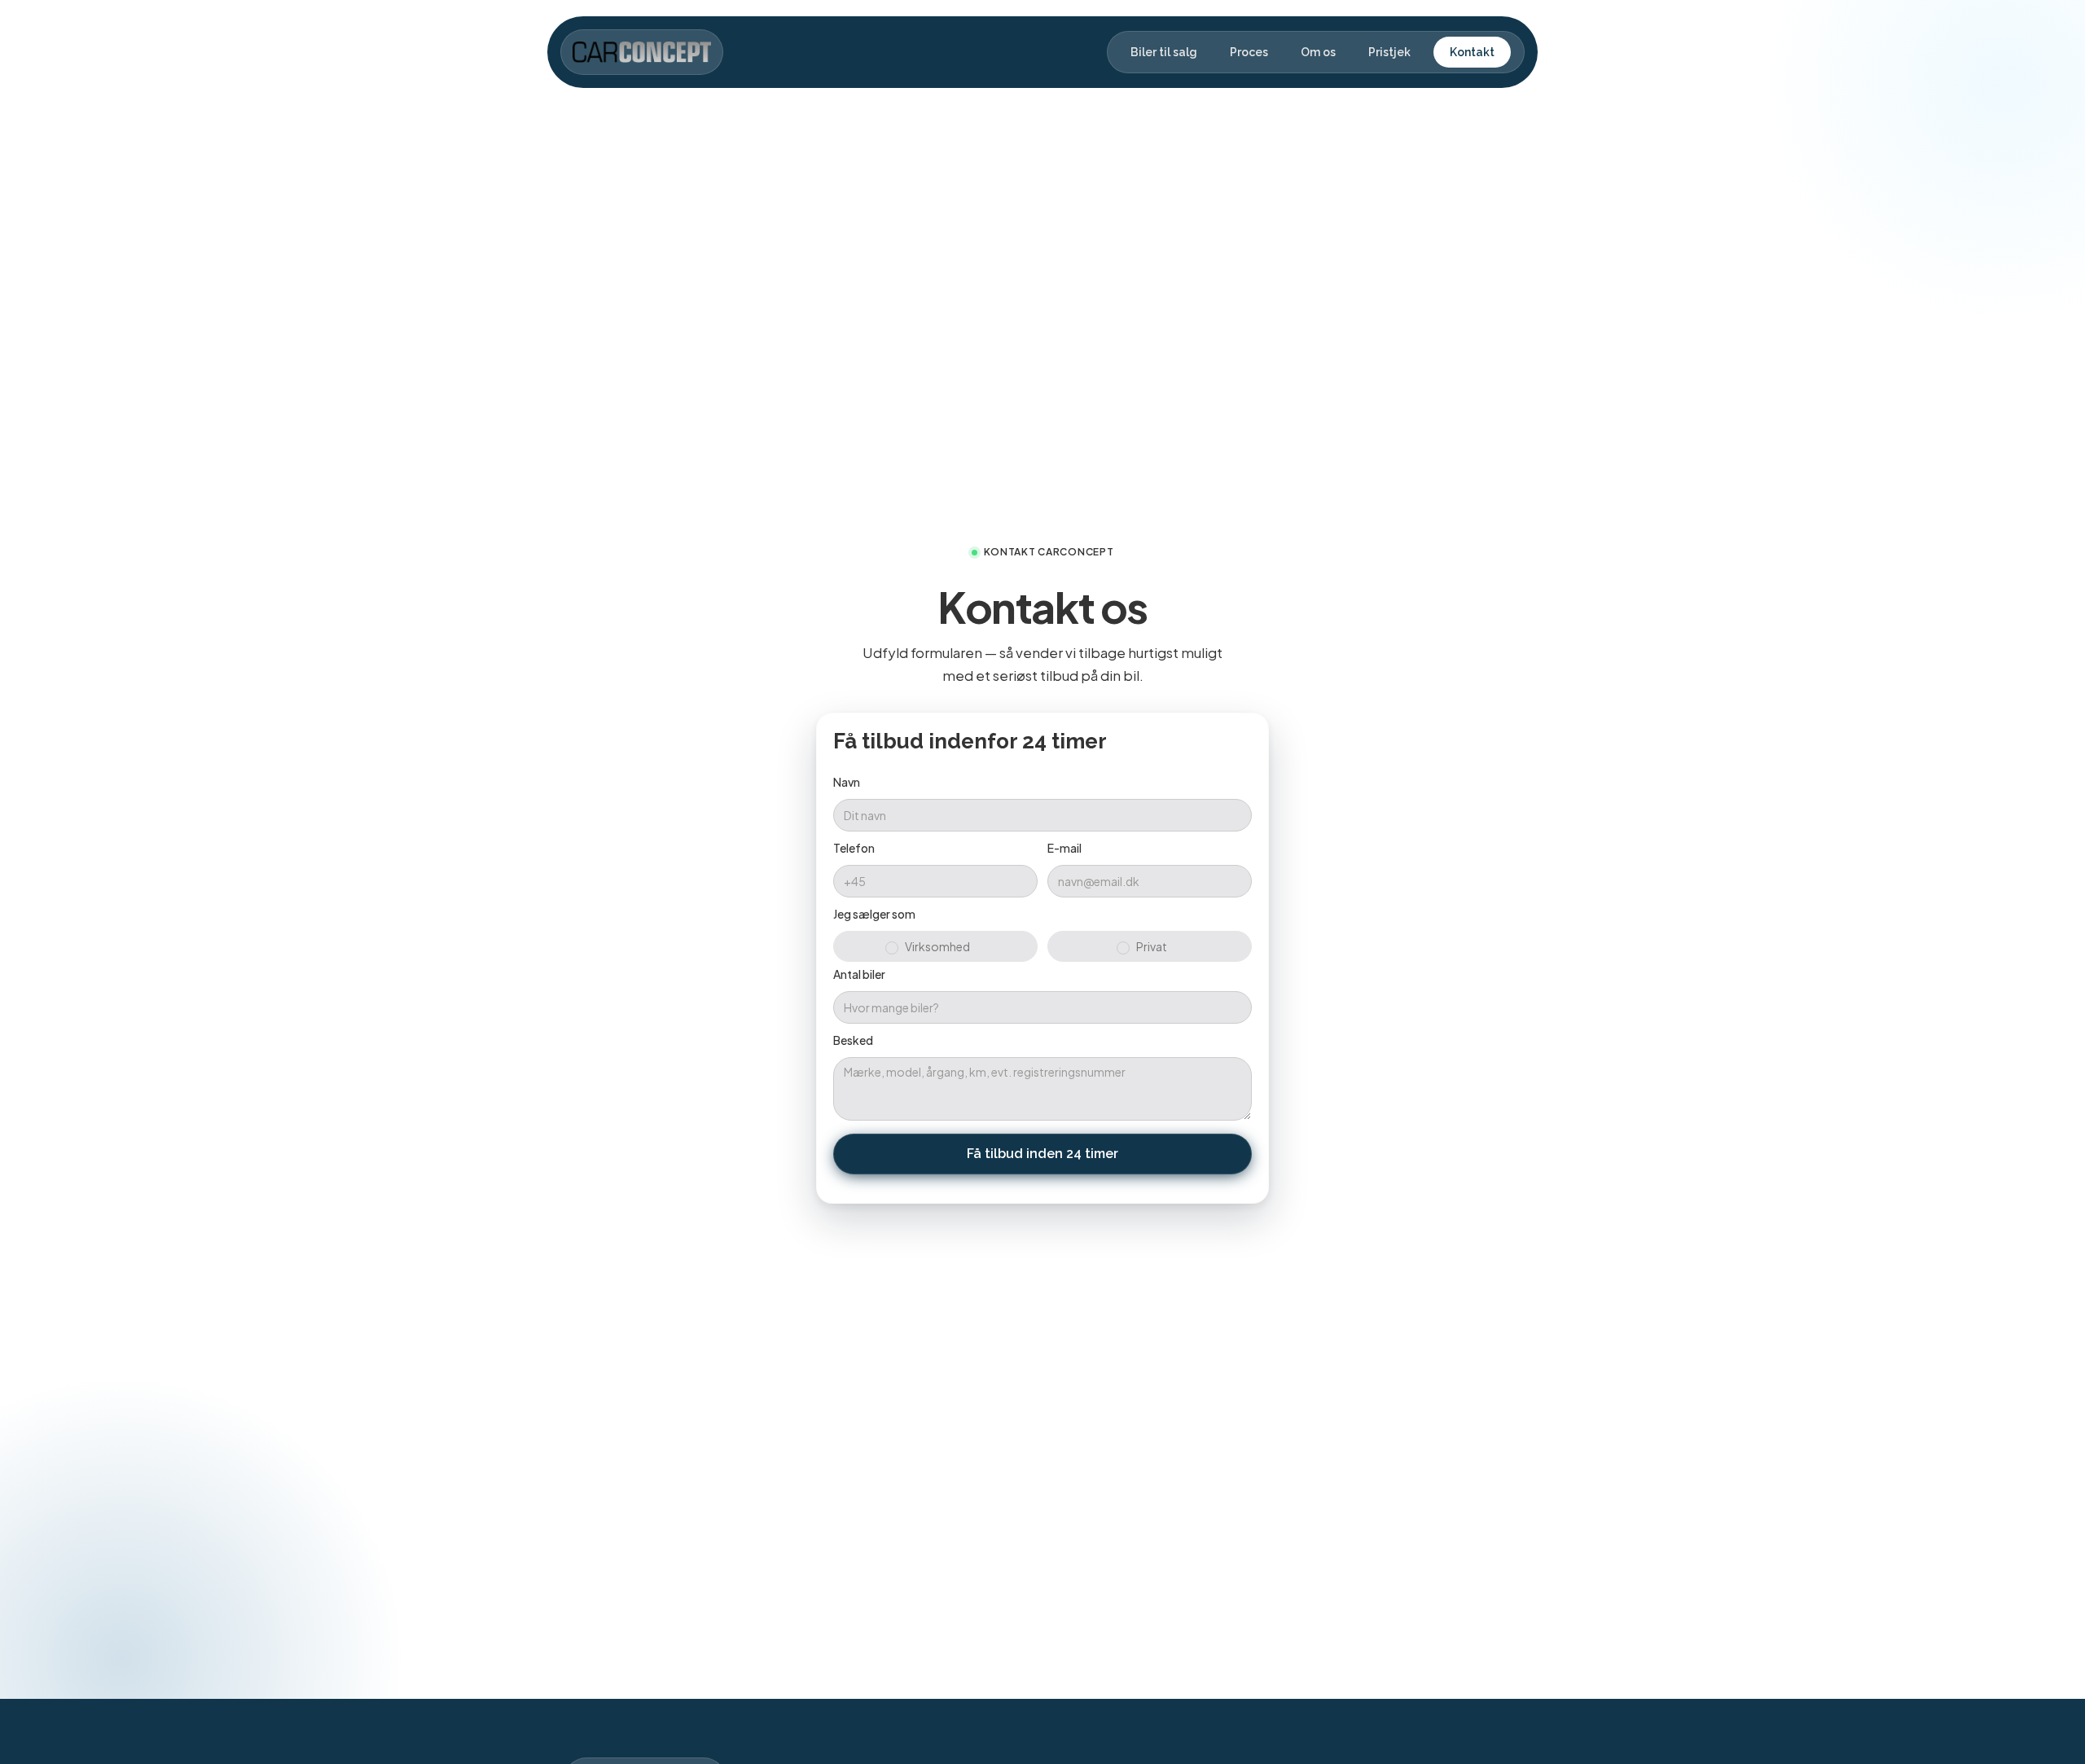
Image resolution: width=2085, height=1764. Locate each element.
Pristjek (1389, 52)
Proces (1249, 52)
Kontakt (1472, 52)
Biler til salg (1164, 52)
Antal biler (859, 974)
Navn (847, 782)
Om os (1318, 52)
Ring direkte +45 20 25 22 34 (968, 1235)
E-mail (1064, 848)
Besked (853, 1040)
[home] (642, 52)
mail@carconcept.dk (1157, 1235)
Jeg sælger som (874, 914)
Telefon (854, 848)
